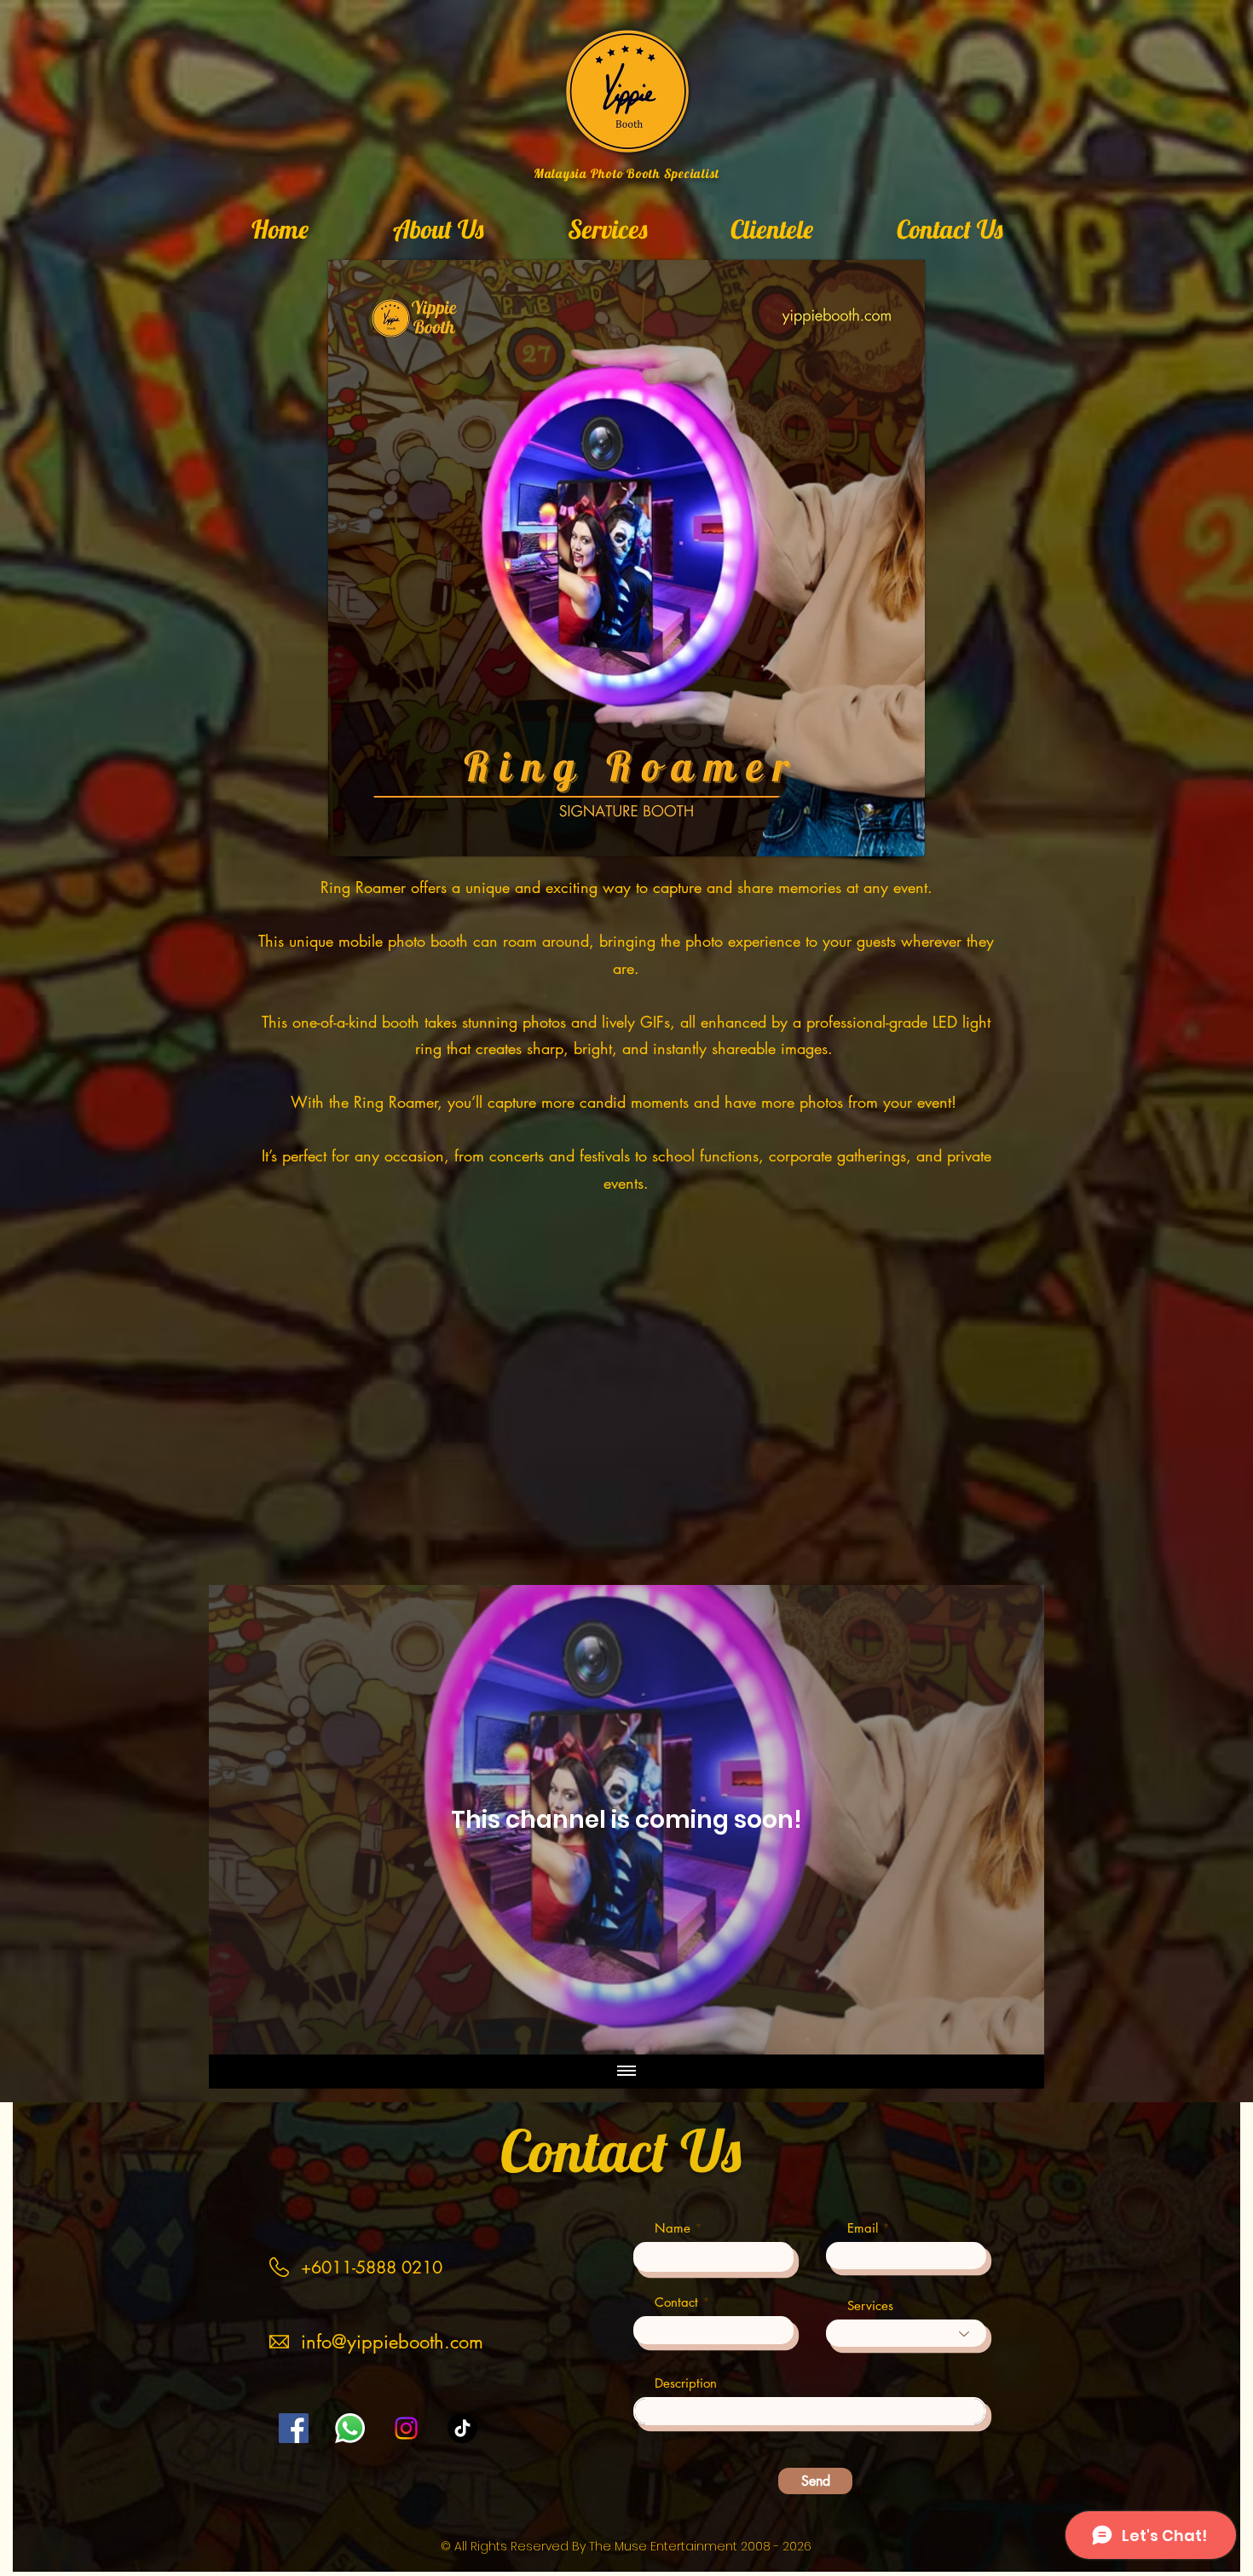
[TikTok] (462, 2428)
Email (863, 2228)
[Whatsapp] (350, 2428)
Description (686, 2383)
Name (673, 2228)
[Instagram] (406, 2428)
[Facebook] (294, 2428)
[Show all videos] (626, 2072)
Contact (676, 2302)
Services (870, 2305)
